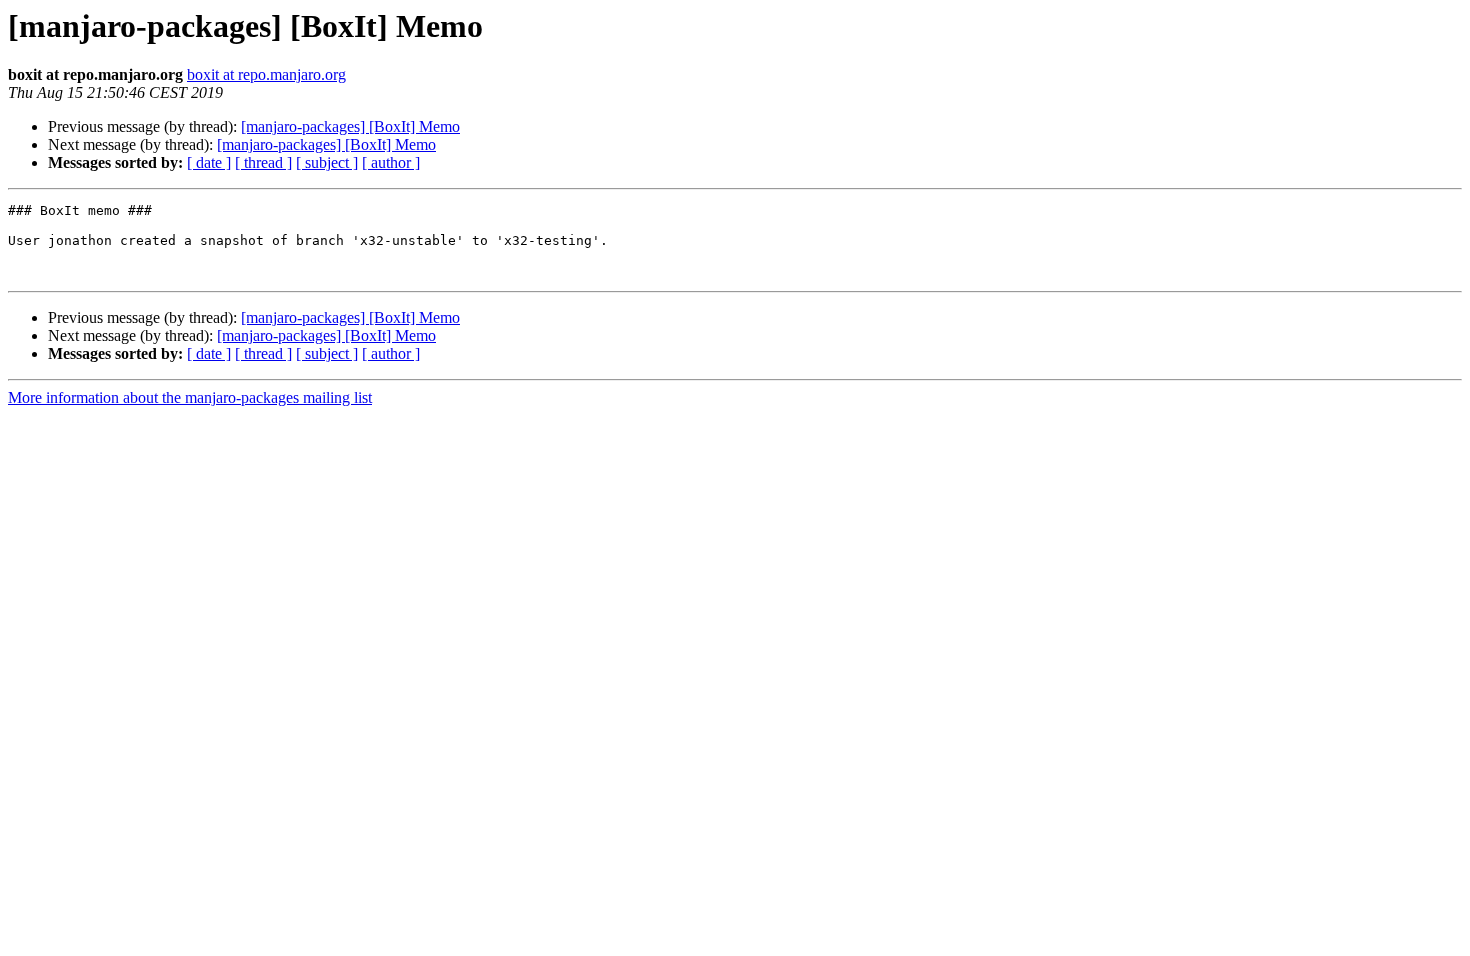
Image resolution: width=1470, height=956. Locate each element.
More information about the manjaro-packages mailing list (190, 397)
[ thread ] (263, 162)
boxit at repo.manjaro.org (266, 74)
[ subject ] (327, 162)
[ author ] (391, 162)
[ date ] (209, 162)
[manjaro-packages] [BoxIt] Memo (350, 126)
